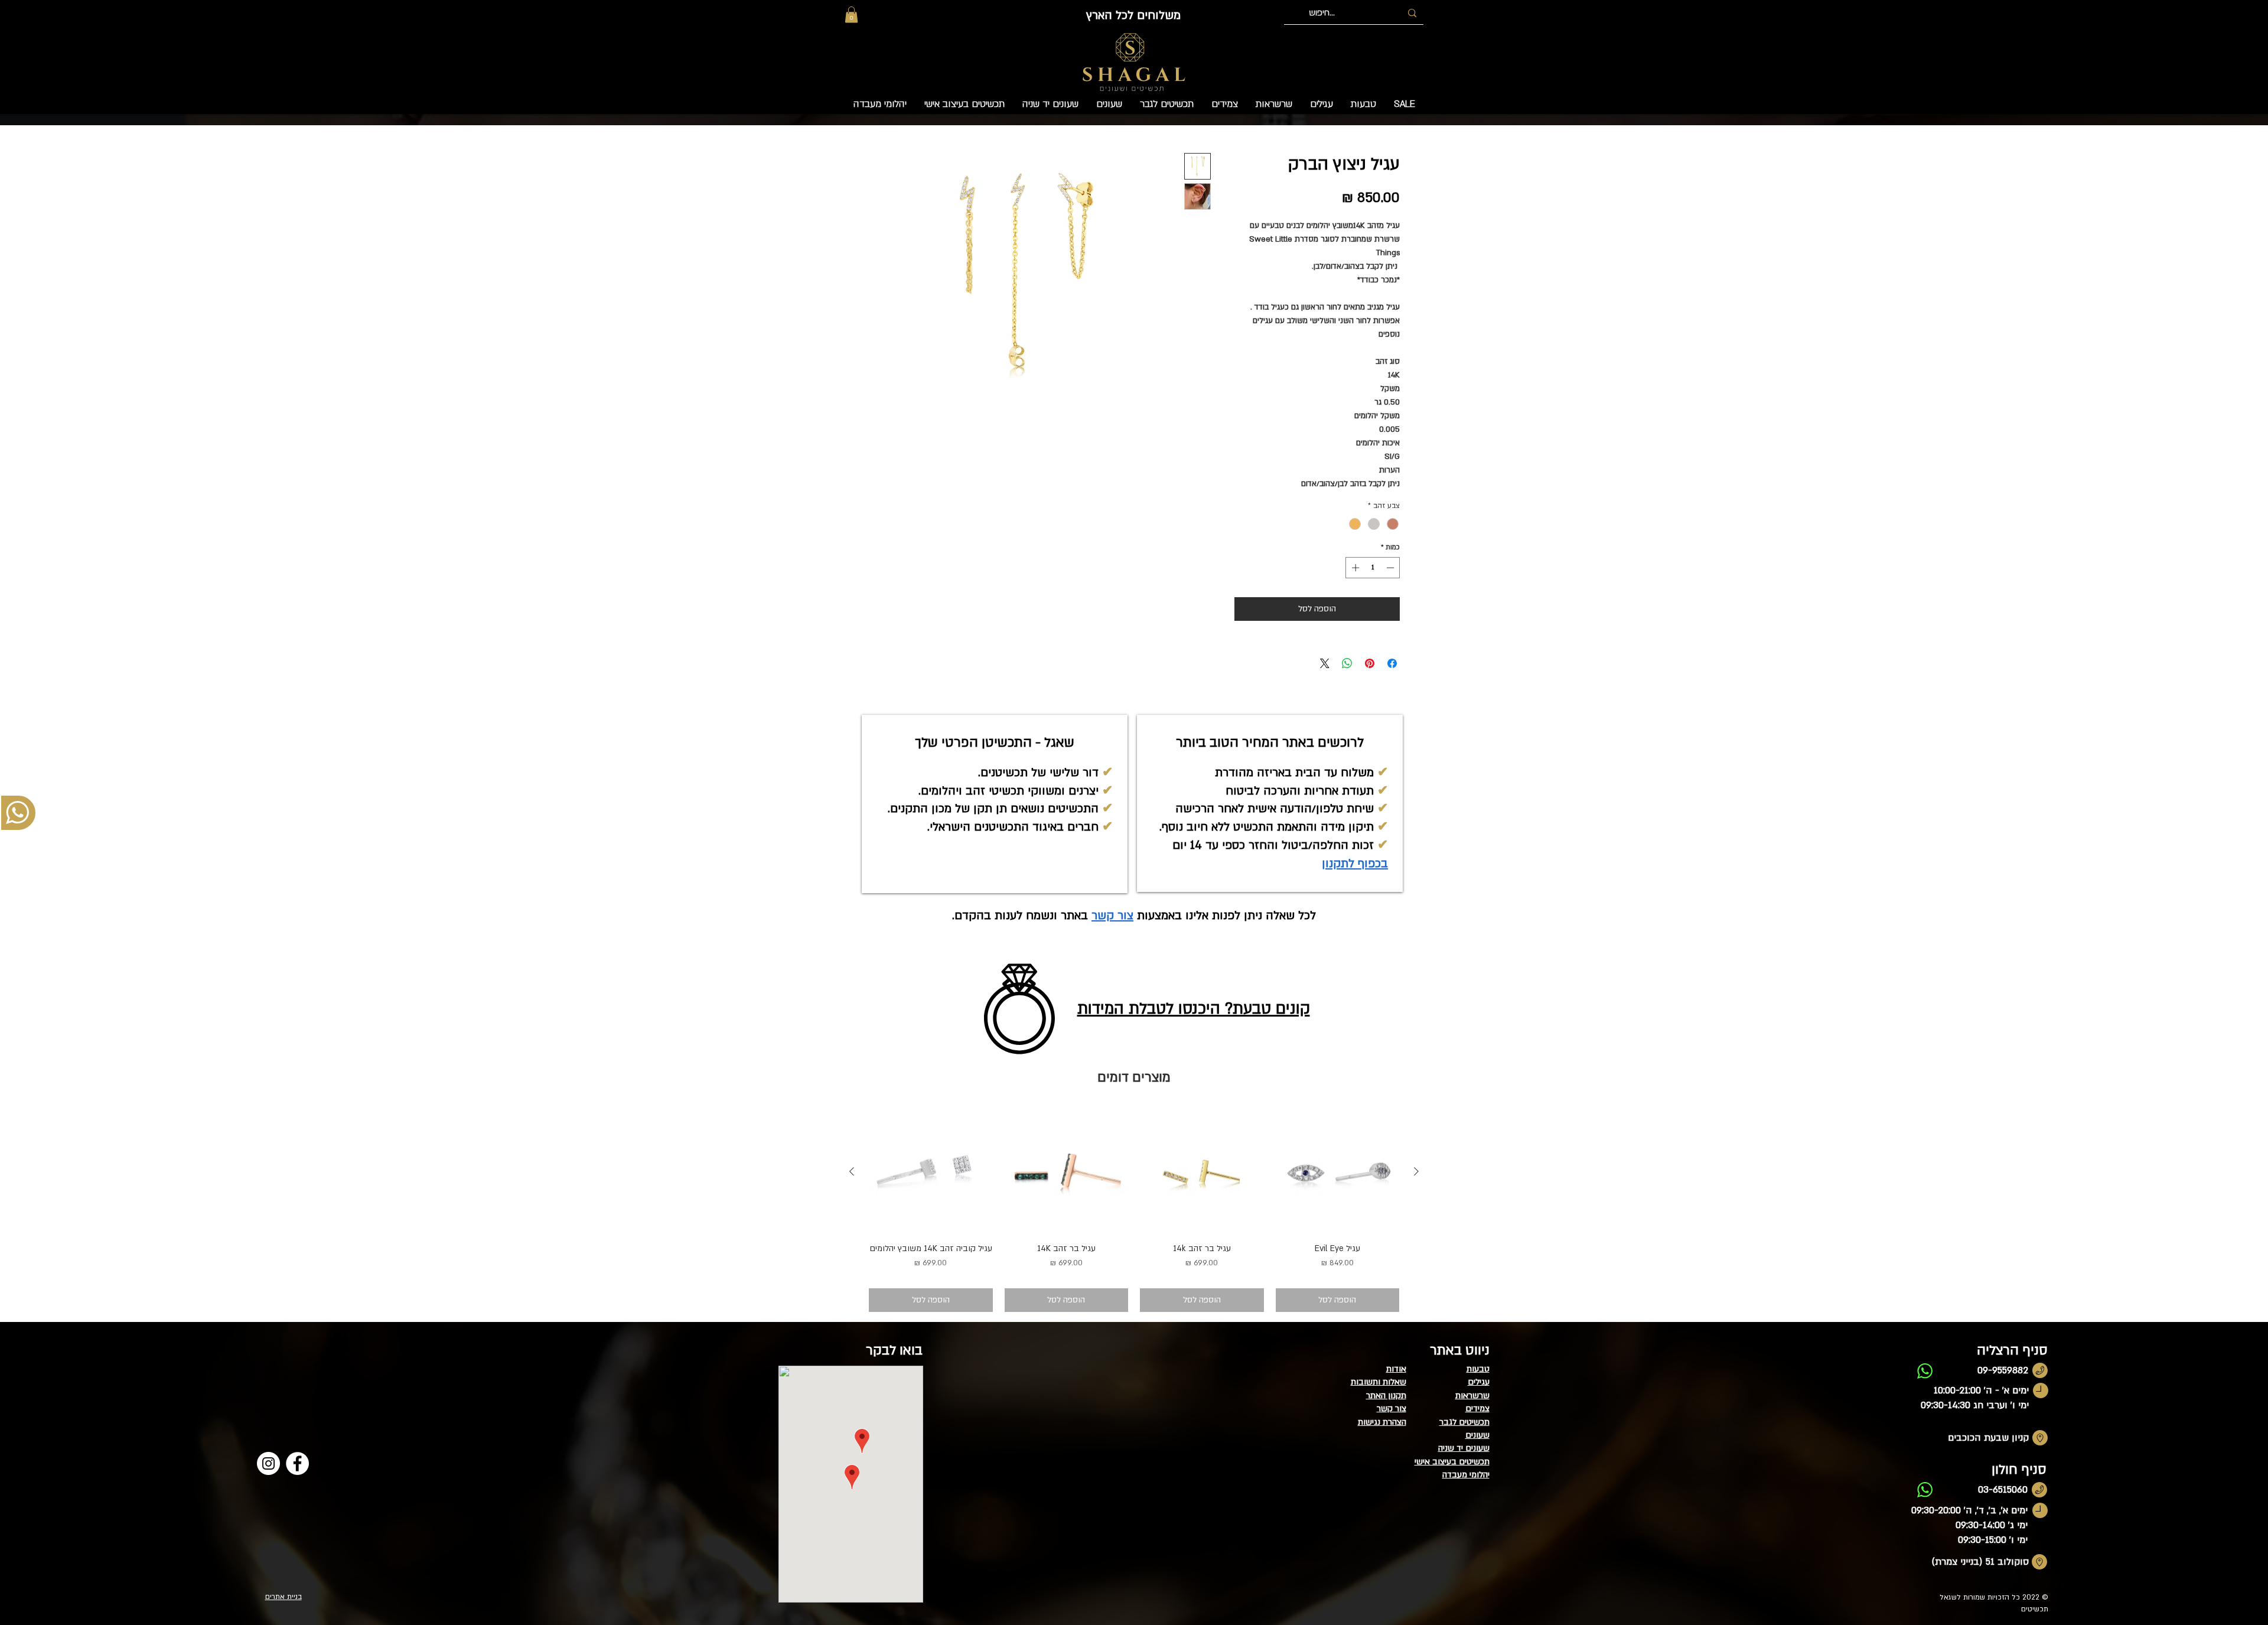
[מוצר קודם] (1416, 1171)
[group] (1134, 1211)
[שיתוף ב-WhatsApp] (1347, 663)
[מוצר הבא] (852, 1171)
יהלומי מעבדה (1466, 1475)
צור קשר (1112, 916)
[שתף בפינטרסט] (1370, 663)
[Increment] (1354, 568)
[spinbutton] (1373, 568)
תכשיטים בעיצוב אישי (1452, 1462)
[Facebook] (297, 1463)
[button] (851, 14)
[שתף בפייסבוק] (1392, 663)
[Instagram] (268, 1463)
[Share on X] (1325, 663)
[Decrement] (1392, 568)
